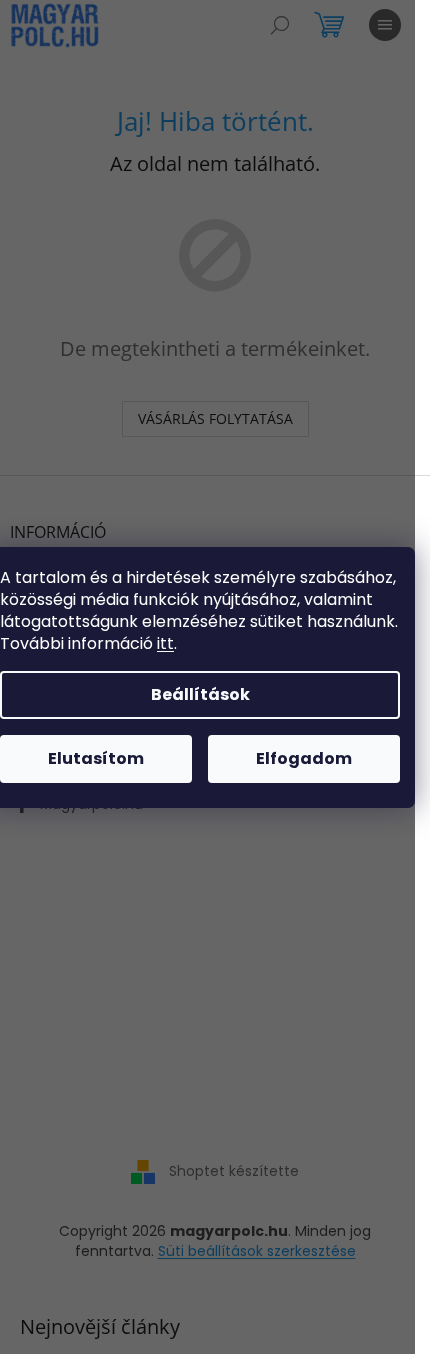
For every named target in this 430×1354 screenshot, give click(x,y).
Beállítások (200, 694)
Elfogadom (304, 758)
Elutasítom (96, 758)
